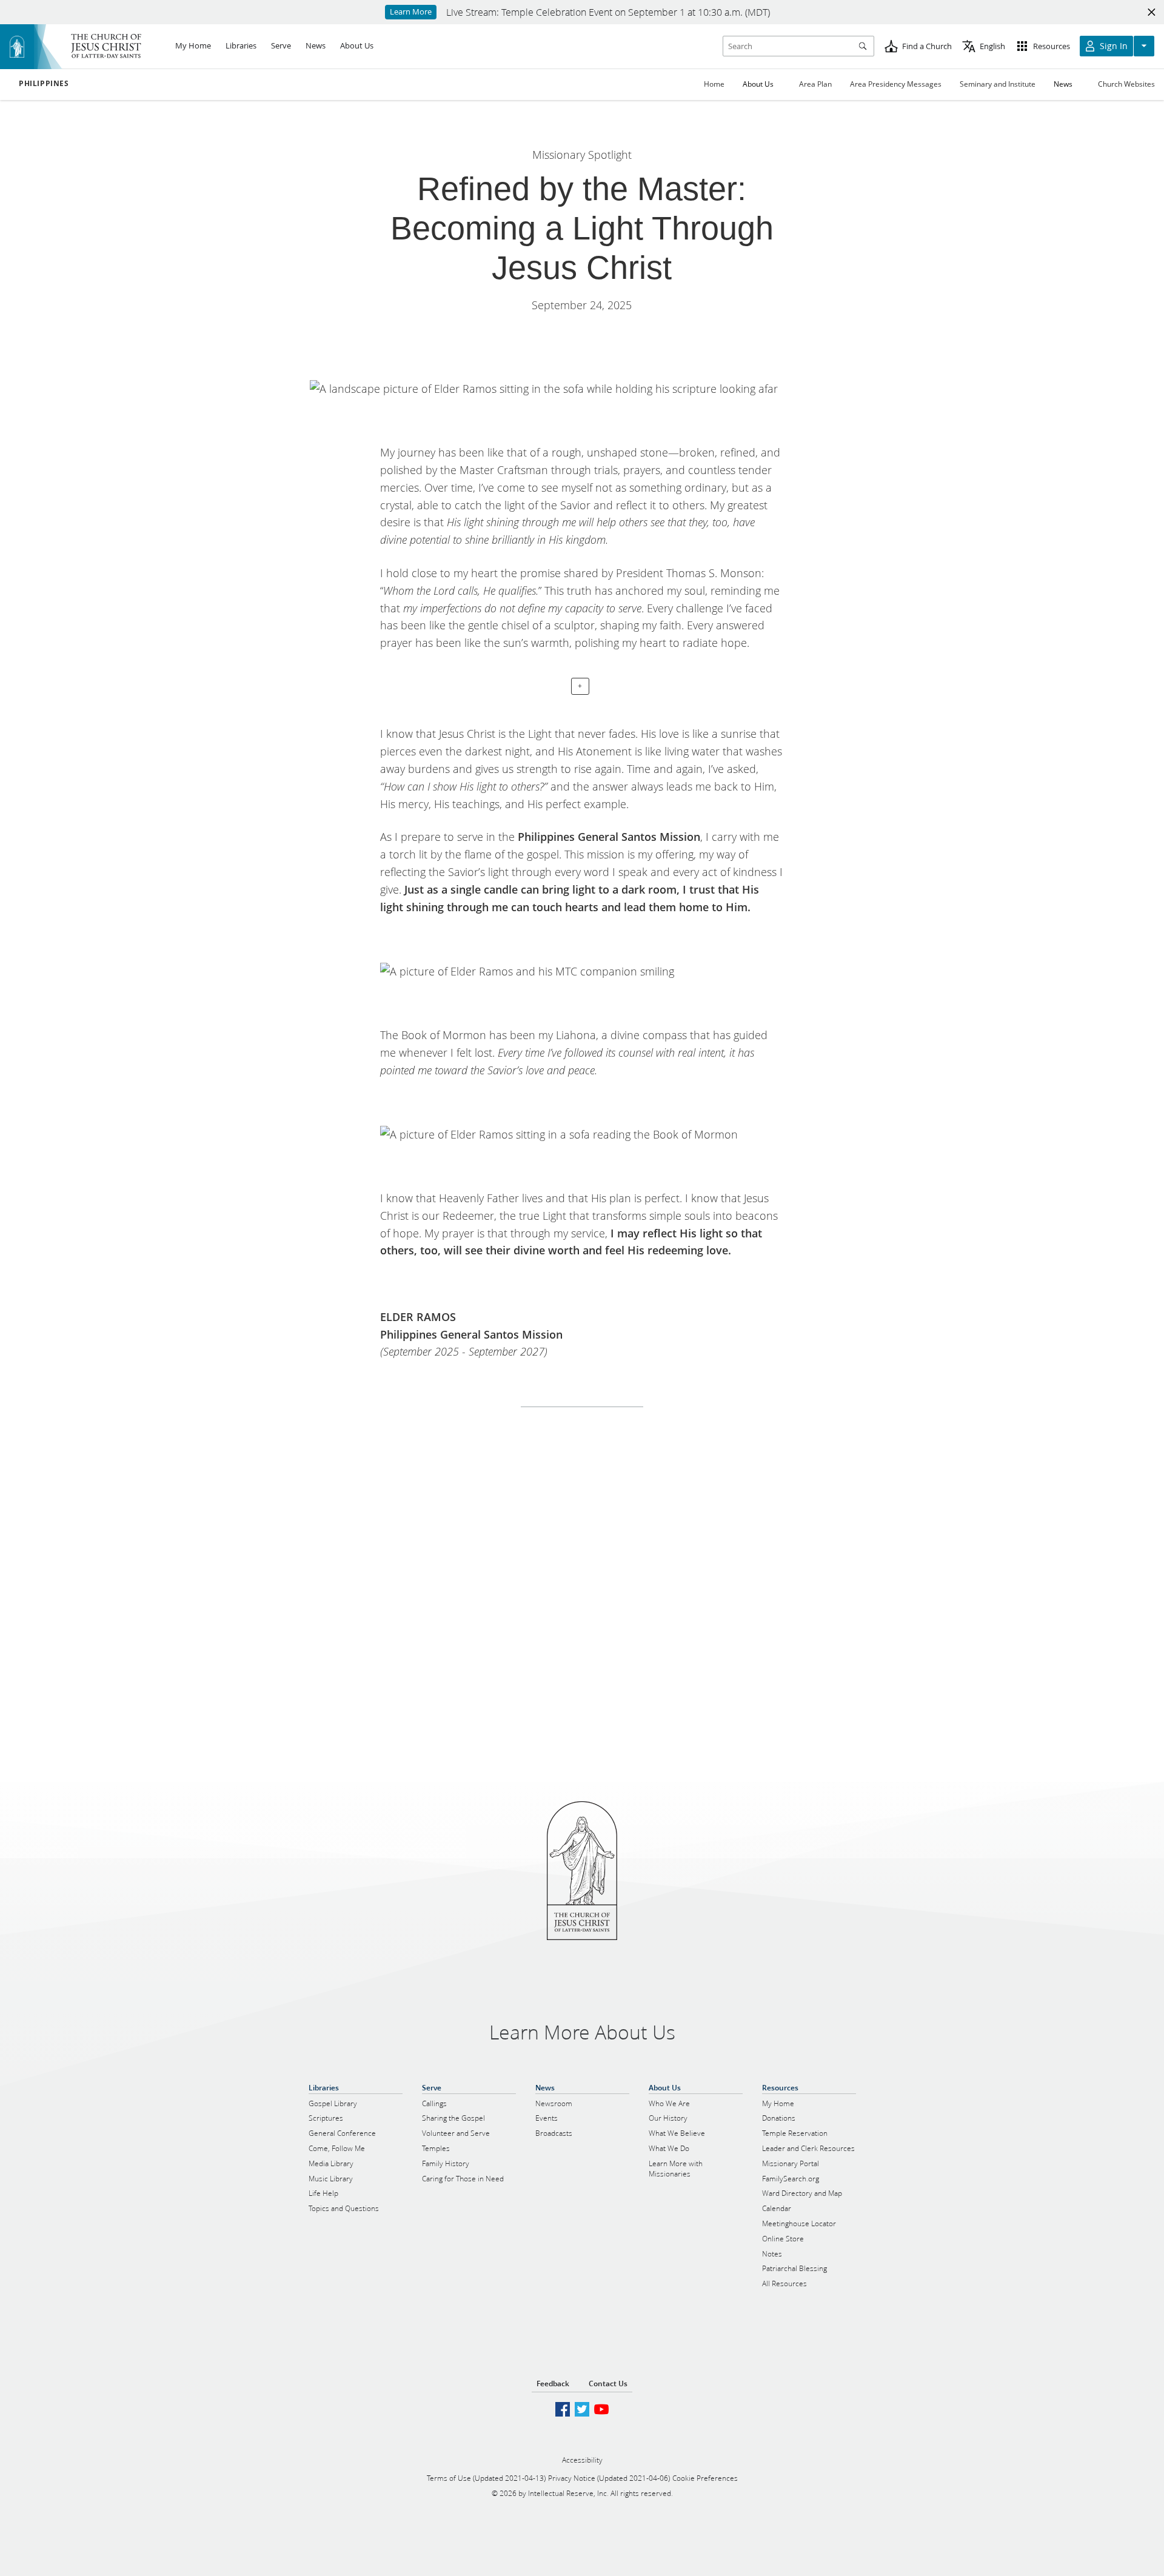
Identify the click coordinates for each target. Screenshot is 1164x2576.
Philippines (44, 84)
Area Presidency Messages (896, 84)
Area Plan (815, 84)
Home (714, 84)
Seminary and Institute (998, 84)
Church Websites (1126, 84)
